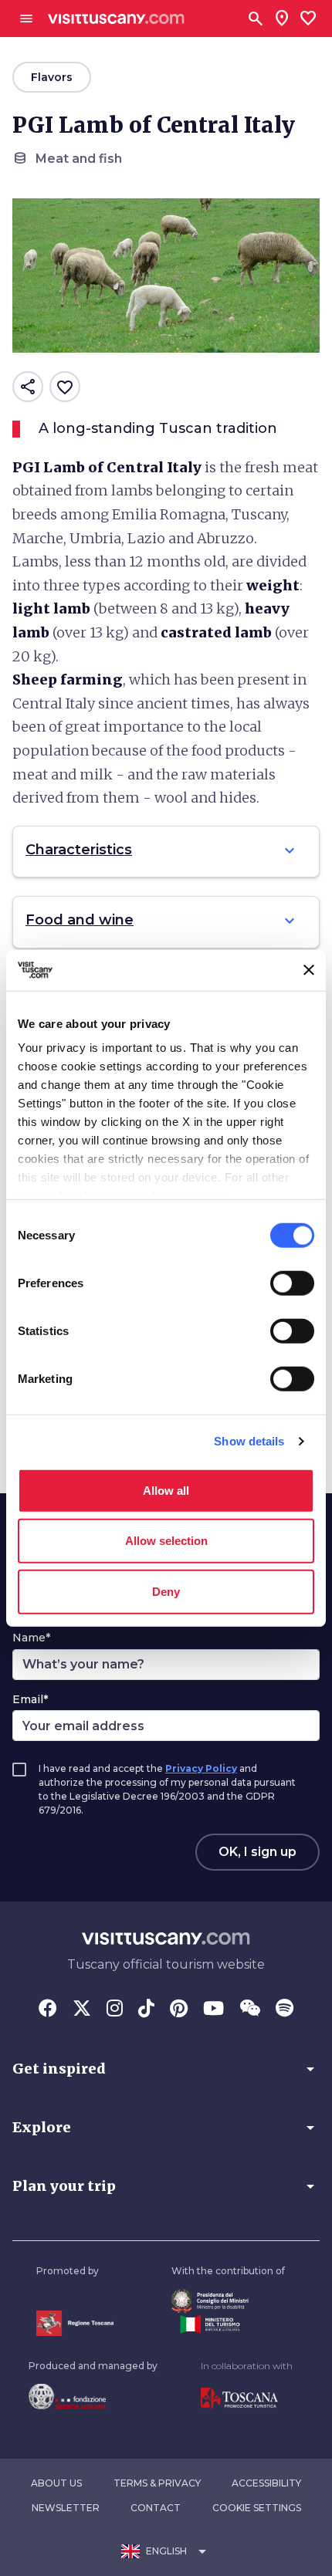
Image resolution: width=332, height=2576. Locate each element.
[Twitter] (82, 2010)
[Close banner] (309, 970)
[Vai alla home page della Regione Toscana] (75, 2323)
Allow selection (166, 1541)
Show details (249, 1441)
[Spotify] (285, 2010)
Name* (31, 1638)
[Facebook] (48, 2010)
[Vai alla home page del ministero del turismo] (228, 2324)
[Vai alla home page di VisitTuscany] (116, 19)
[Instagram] (115, 2010)
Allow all (166, 1490)
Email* (30, 1699)
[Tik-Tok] (146, 2010)
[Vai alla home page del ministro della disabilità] (228, 2301)
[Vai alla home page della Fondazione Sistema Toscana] (93, 2396)
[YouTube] (213, 2010)
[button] (166, 2069)
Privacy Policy (201, 1768)
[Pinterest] (179, 2010)
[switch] (292, 1283)
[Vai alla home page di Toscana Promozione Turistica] (247, 2399)
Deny (166, 1591)
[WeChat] (250, 2010)
